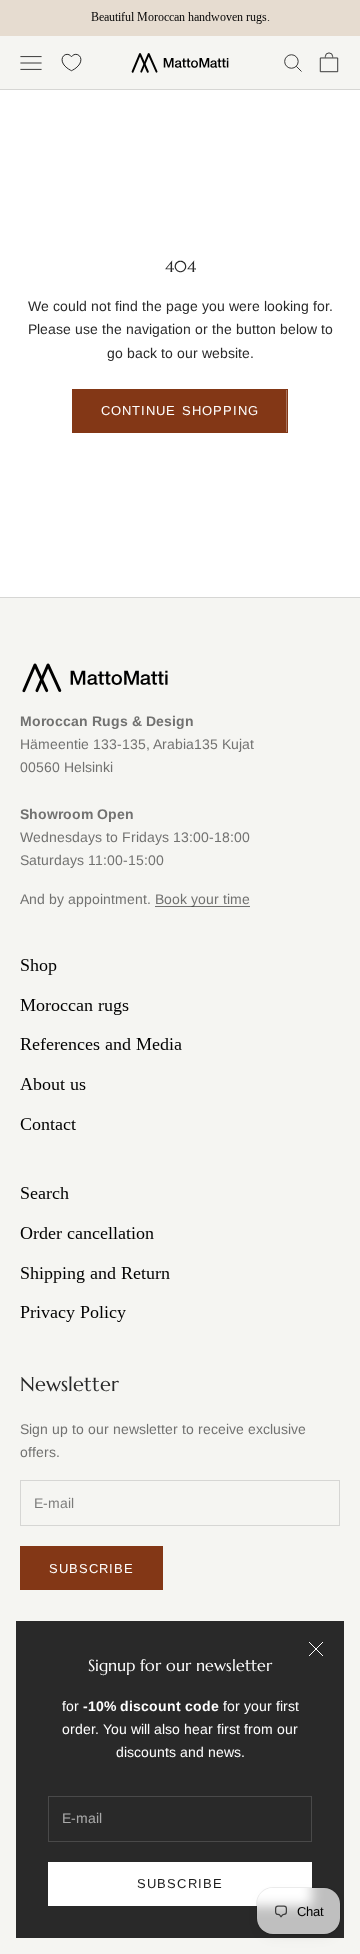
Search (44, 1193)
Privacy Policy (73, 1312)
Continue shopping (180, 410)
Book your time (202, 899)
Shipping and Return (95, 1273)
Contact (48, 1124)
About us (53, 1084)
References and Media (101, 1044)
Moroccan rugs (74, 1005)
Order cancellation (87, 1233)
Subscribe (179, 1883)
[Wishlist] (71, 62)
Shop (38, 965)
